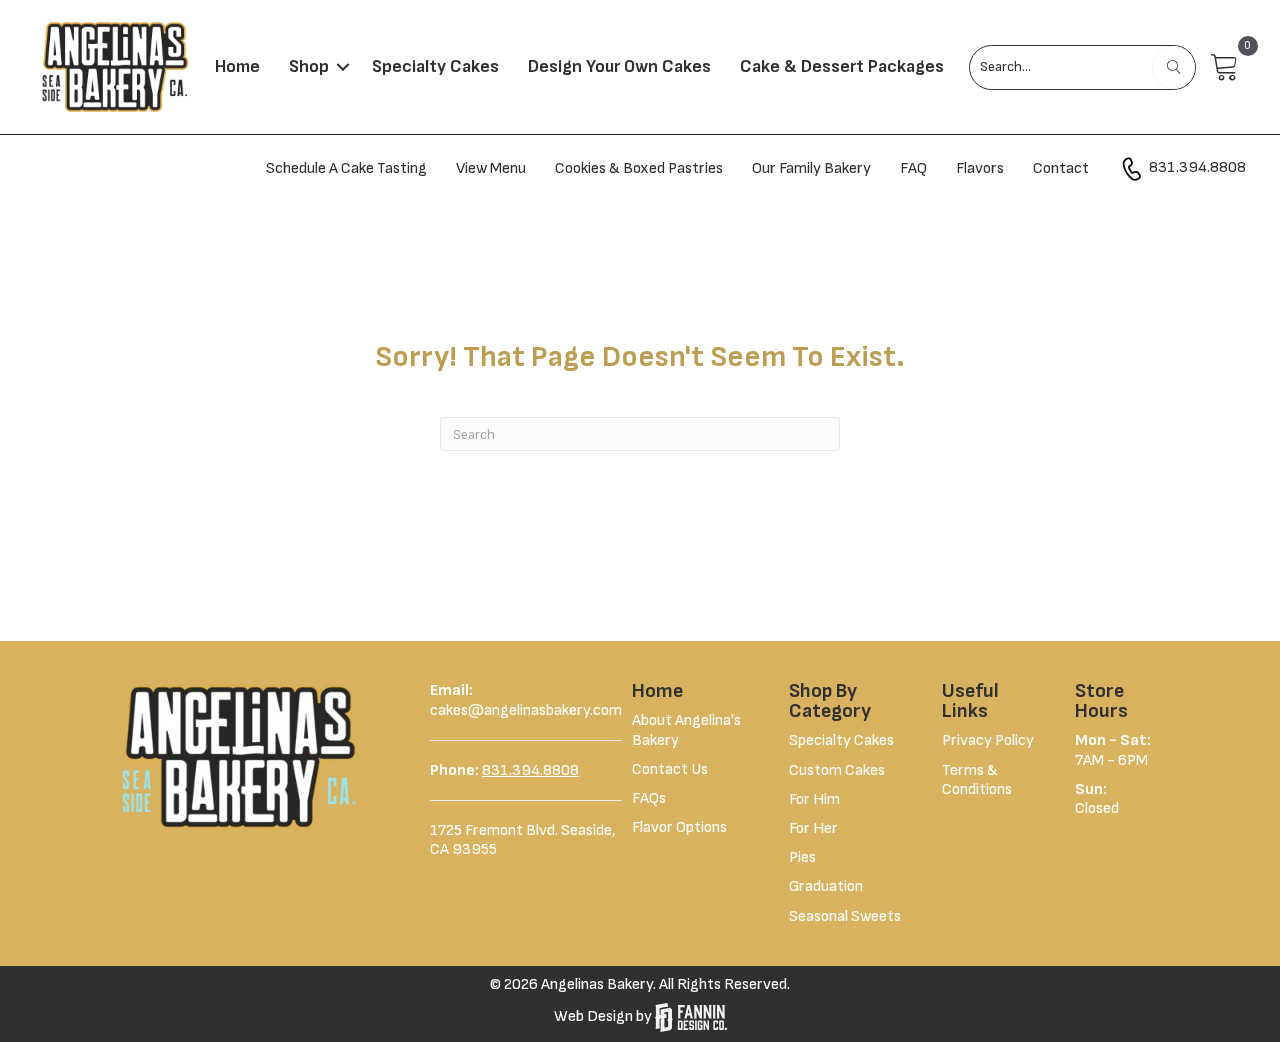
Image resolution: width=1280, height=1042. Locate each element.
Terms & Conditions (977, 780)
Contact (1061, 168)
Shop (309, 66)
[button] (343, 67)
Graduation (826, 886)
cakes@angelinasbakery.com (526, 710)
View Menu (491, 168)
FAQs (649, 798)
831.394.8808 (1196, 168)
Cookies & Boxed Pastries (639, 168)
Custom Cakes (837, 770)
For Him (814, 799)
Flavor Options (679, 827)
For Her (813, 828)
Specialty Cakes (435, 66)
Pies (802, 857)
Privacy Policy (988, 740)
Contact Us (670, 769)
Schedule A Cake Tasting (346, 168)
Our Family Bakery (811, 168)
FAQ (913, 168)
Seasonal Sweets (845, 916)
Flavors (980, 168)
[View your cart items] (1225, 67)
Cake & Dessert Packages (842, 66)
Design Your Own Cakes (619, 66)
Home (237, 66)
